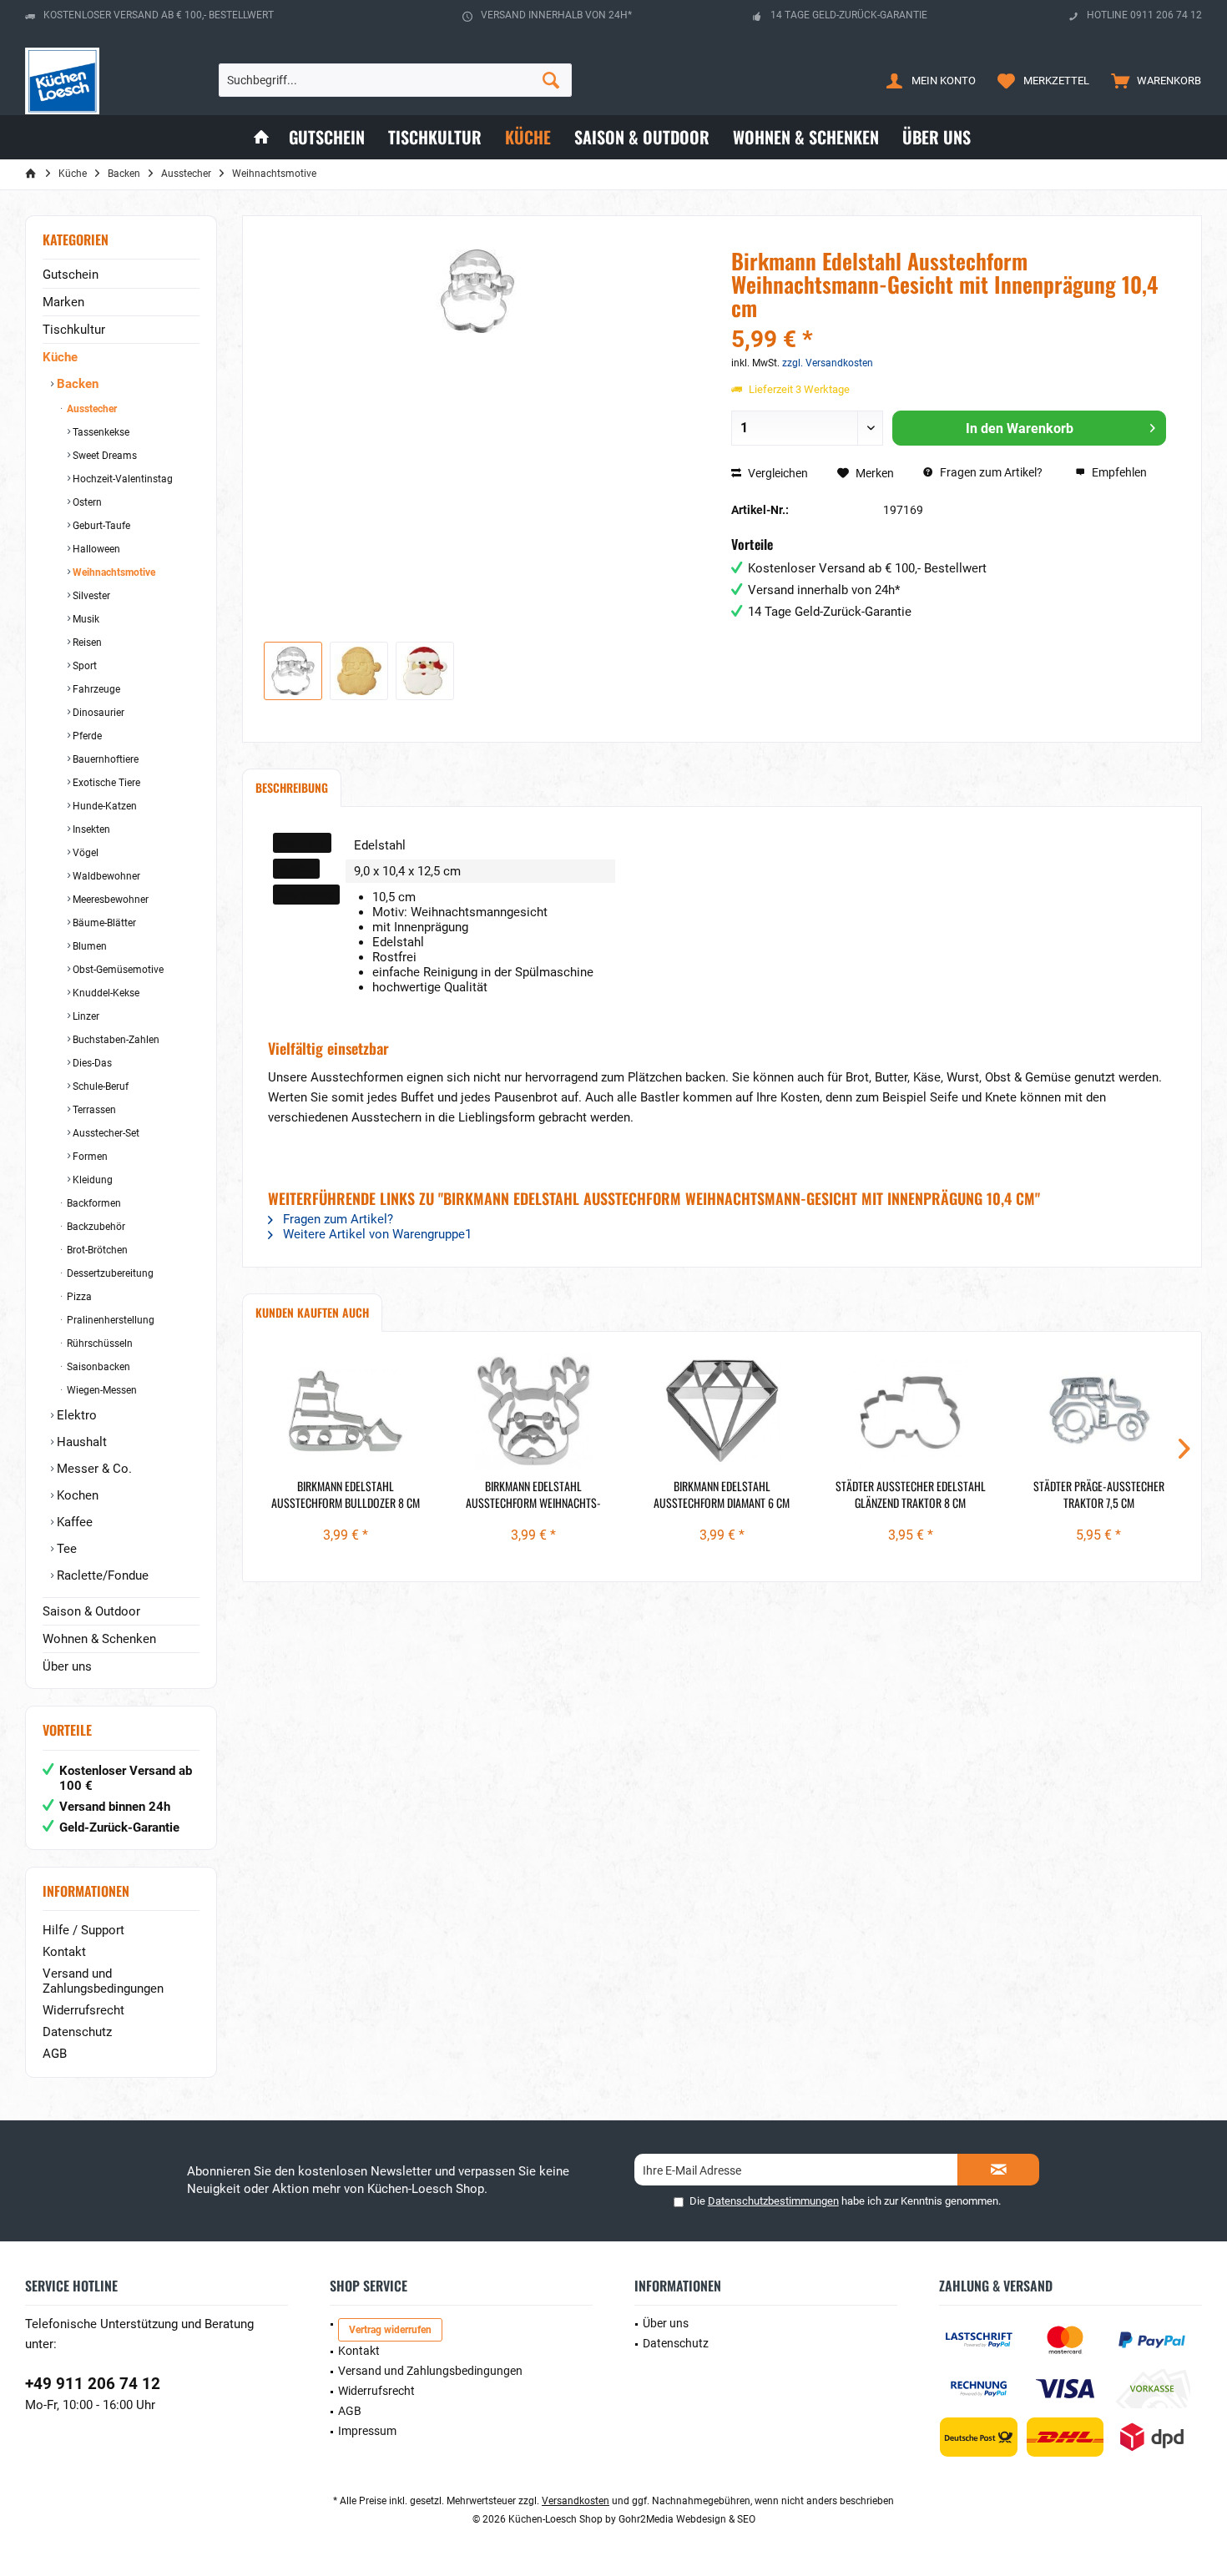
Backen (76, 384)
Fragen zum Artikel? (990, 472)
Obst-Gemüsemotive (117, 970)
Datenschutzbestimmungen (773, 2201)
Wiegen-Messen (101, 1390)
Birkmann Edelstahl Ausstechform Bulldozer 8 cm (346, 1495)
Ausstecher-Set (105, 1133)
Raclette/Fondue (101, 1575)
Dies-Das (91, 1063)
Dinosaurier (97, 713)
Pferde (86, 736)
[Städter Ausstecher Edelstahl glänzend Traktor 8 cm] (911, 1411)
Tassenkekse (100, 432)
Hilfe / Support (83, 1930)
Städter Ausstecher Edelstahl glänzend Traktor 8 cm (911, 1495)
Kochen (76, 1495)
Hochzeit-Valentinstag (121, 479)
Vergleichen (777, 473)
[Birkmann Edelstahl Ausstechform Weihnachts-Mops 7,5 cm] (534, 1411)
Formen (89, 1157)
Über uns (67, 1666)
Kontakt (64, 1952)
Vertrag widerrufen (390, 2330)
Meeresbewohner (109, 900)
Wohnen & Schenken (99, 1639)
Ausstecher (91, 409)
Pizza (78, 1297)
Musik (85, 619)
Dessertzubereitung (109, 1273)
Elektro (75, 1415)
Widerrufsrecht (83, 2010)
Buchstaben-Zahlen (115, 1040)
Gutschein (71, 275)
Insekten (90, 829)
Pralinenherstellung (109, 1320)
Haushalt (80, 1442)
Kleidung (91, 1180)
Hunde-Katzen (104, 806)
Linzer (85, 1016)
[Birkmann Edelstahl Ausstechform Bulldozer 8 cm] (346, 1411)
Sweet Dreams (104, 456)
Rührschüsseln (98, 1343)
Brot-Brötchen (96, 1250)
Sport (83, 666)
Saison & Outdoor (91, 1611)
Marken (63, 302)
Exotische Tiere (105, 783)
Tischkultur (74, 330)
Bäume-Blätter (103, 923)
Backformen (93, 1203)
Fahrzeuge (95, 689)
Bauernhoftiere (104, 759)
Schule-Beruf (99, 1086)
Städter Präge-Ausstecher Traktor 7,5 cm (1099, 1495)
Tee (65, 1549)
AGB (55, 2054)
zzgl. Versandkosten (828, 363)
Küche (60, 357)
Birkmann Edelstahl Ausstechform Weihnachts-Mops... (533, 1495)
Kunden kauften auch (312, 1312)
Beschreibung (292, 787)
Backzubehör (95, 1227)
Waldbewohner (105, 876)
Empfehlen (1118, 472)
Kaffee (73, 1522)
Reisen (86, 643)
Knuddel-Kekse (105, 993)
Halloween (95, 549)
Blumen (88, 946)
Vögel (84, 853)
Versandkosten (576, 2501)
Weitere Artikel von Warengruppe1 (376, 1234)
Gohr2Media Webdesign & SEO (687, 2519)
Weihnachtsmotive (113, 572)
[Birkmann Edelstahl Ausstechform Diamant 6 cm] (722, 1411)
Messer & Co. (93, 1469)
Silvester (90, 596)
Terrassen (93, 1110)
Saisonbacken (97, 1367)
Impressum (367, 2431)
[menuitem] (1152, 80)
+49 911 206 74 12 (93, 2384)
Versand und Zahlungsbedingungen (103, 1981)
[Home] (261, 137)
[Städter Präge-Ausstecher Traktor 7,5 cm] (1098, 1411)
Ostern (86, 502)
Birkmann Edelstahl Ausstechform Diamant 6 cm (722, 1495)
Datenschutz (77, 2032)
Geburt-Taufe (100, 526)
